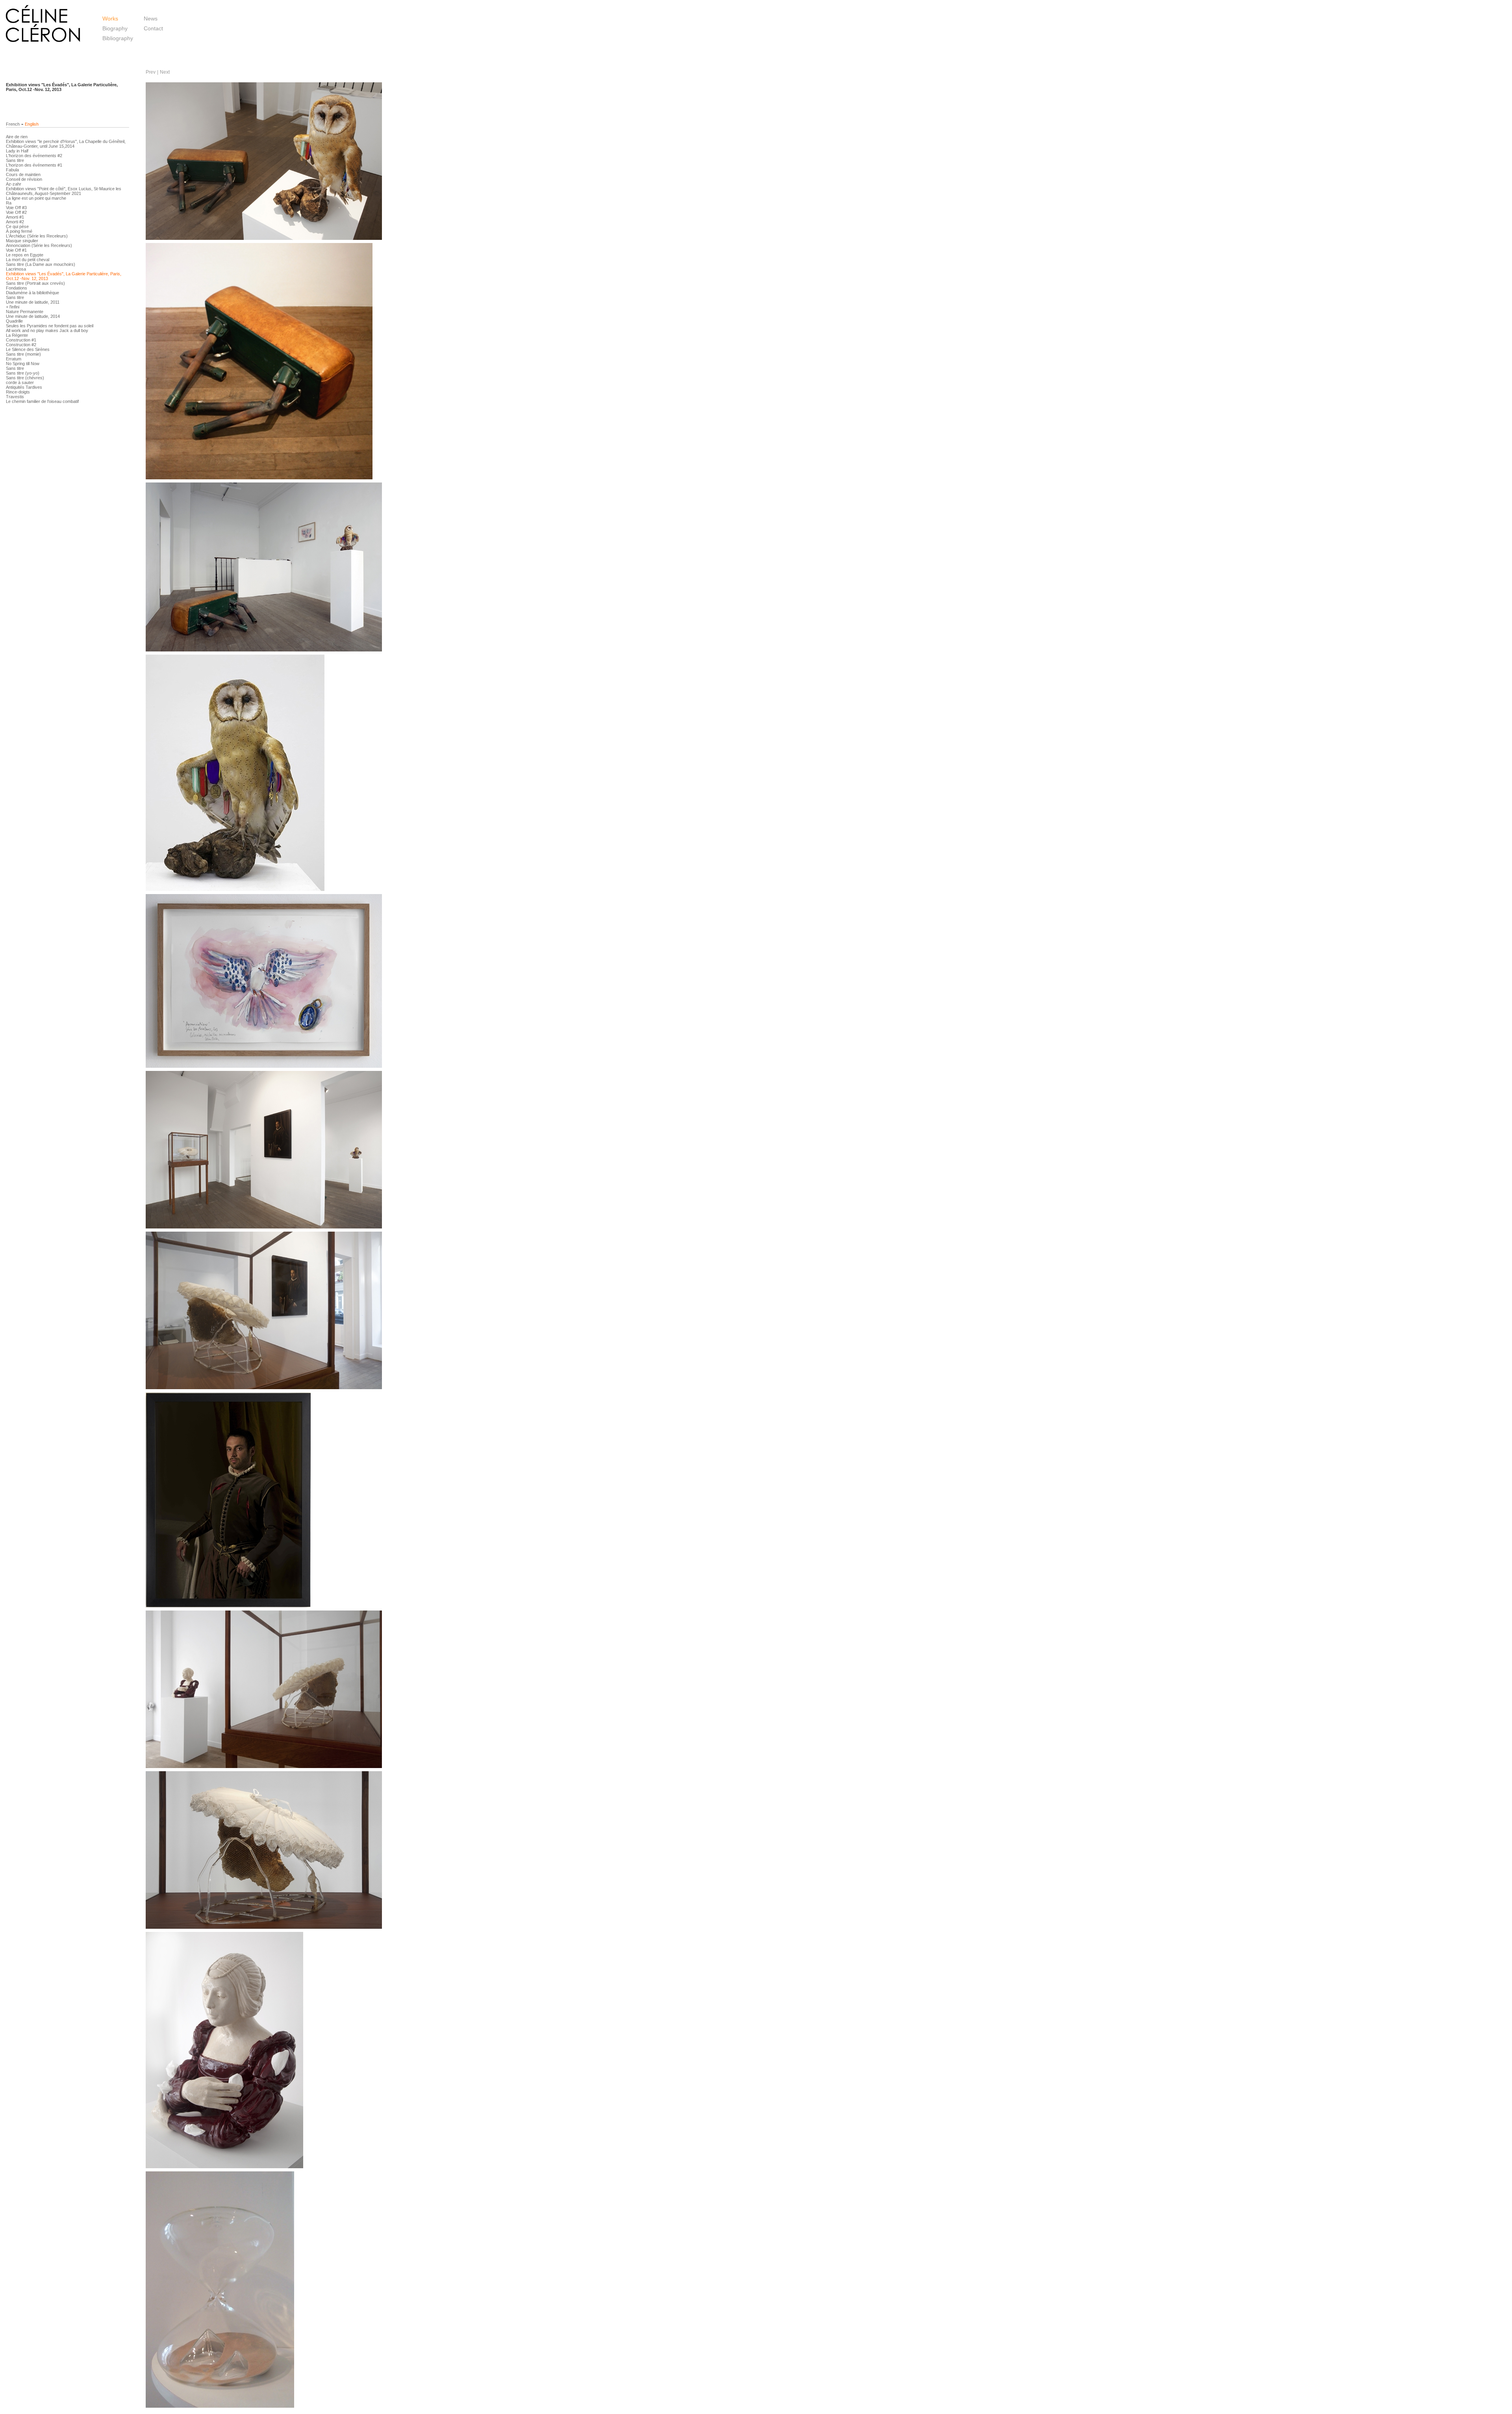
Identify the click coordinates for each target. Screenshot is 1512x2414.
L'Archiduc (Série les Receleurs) (37, 236)
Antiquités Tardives (24, 387)
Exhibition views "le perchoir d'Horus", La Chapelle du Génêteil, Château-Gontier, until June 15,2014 (66, 144)
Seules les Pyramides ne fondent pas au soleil (50, 326)
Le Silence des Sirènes (28, 349)
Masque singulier (22, 241)
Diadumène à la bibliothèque (32, 293)
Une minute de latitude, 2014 (33, 316)
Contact (153, 28)
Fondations (17, 288)
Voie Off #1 (16, 250)
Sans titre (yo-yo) (23, 373)
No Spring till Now (23, 364)
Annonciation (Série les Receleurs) (39, 245)
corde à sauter (20, 382)
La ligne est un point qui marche (36, 198)
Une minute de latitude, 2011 (33, 302)
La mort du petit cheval (28, 260)
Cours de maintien (23, 174)
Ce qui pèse (17, 226)
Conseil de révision (24, 179)
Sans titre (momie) (23, 354)
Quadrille (14, 321)
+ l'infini (13, 307)
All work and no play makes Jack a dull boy (47, 330)
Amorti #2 (15, 222)
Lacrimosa (16, 269)
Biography (115, 28)
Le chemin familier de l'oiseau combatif (42, 401)
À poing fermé (19, 231)
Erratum (14, 359)
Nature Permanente (25, 312)
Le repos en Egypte (25, 255)
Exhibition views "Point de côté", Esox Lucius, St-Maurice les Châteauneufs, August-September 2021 (64, 191)
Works (110, 19)
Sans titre (15, 160)
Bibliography (118, 38)
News (151, 19)
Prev (151, 72)
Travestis (15, 397)
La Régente (17, 335)
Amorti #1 (15, 217)
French (13, 124)
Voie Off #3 (16, 208)
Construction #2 (21, 345)
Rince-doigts (18, 392)
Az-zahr (14, 184)
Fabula (12, 170)
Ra (9, 203)
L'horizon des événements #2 (34, 156)
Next (165, 72)
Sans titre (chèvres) (25, 378)
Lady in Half (17, 151)
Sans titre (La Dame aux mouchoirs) (41, 264)
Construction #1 (21, 340)
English (32, 124)
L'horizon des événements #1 (34, 165)
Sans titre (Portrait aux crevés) (35, 283)
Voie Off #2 (16, 212)
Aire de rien (17, 137)
